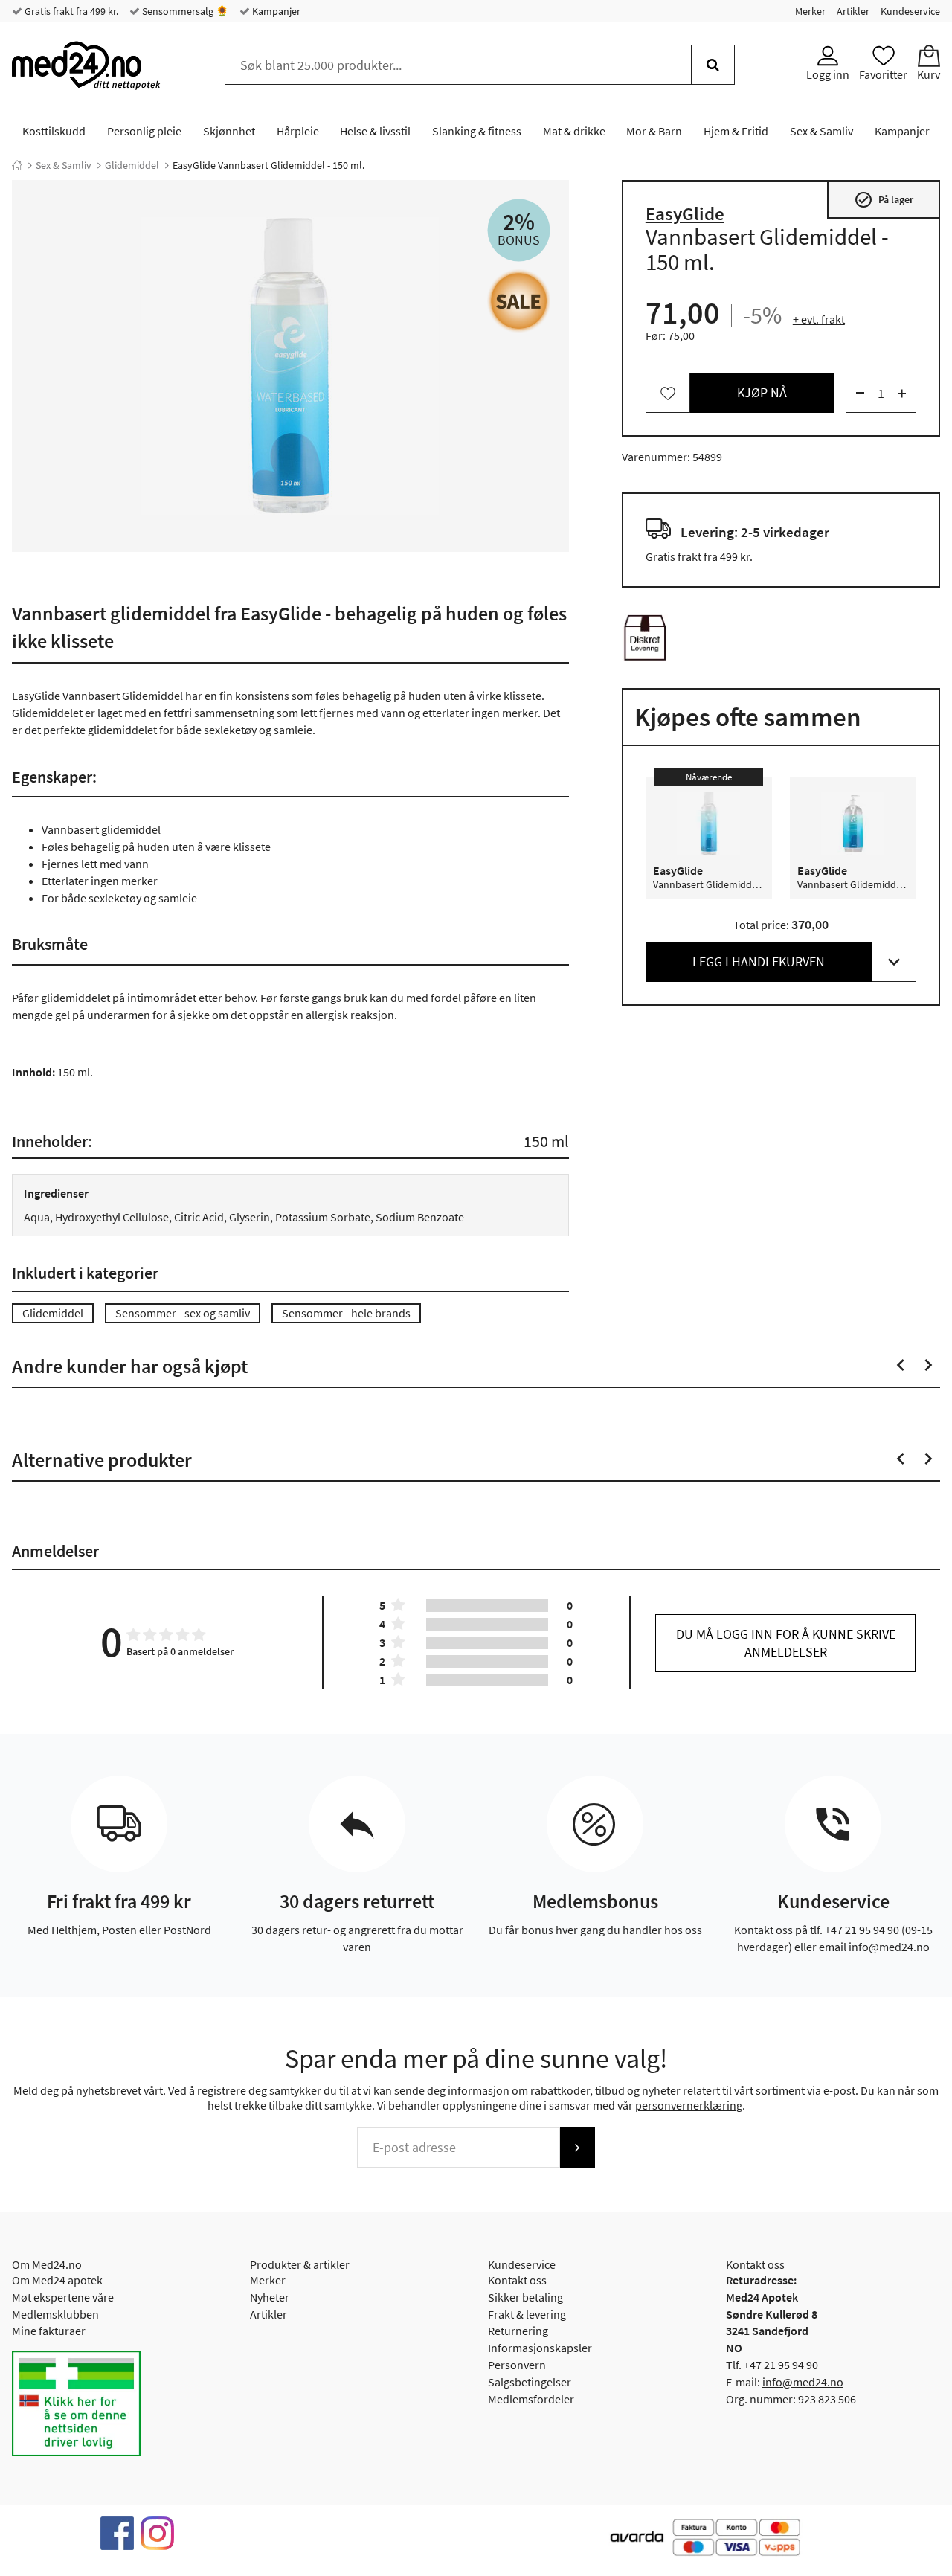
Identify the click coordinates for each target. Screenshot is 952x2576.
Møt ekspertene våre (63, 2297)
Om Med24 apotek (57, 2280)
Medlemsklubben (55, 2314)
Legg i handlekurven (759, 962)
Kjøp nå (762, 393)
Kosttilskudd (54, 131)
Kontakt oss (517, 2280)
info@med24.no (803, 2382)
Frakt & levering (527, 2314)
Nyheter (270, 2297)
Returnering (518, 2331)
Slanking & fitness (477, 131)
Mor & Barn (654, 131)
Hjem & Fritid (736, 131)
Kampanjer (275, 11)
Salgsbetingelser (530, 2382)
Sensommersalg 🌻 (184, 11)
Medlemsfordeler (531, 2399)
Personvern (517, 2365)
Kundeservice (910, 11)
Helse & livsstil (375, 131)
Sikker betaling (525, 2297)
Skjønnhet (229, 131)
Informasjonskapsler (540, 2348)
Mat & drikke (574, 131)
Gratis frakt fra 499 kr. (70, 11)
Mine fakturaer (49, 2331)
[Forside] (17, 165)
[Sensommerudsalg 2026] (519, 301)
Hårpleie (298, 131)
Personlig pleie (144, 131)
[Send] (577, 2148)
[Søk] (713, 65)
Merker (810, 11)
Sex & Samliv (821, 131)
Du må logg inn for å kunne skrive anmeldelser (786, 1643)
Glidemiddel (132, 165)
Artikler (853, 11)
